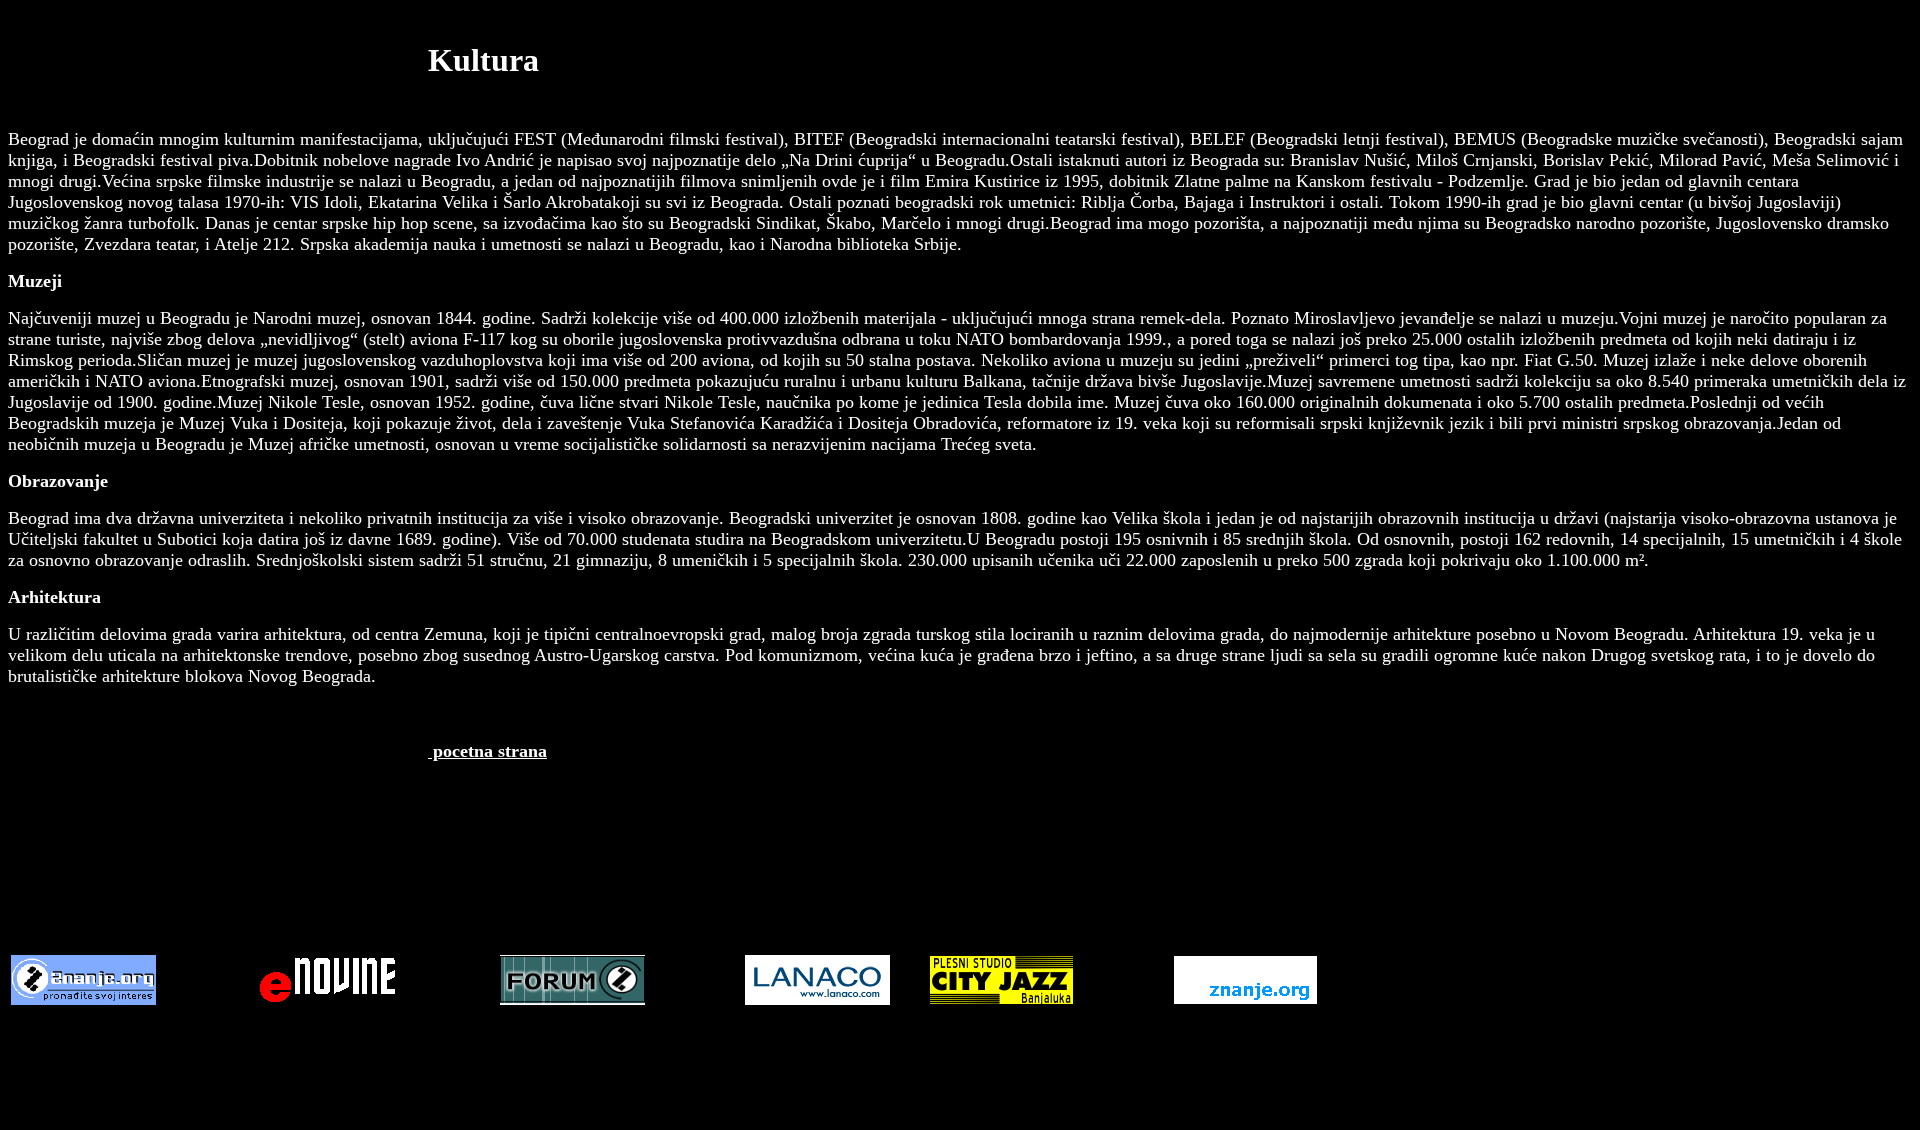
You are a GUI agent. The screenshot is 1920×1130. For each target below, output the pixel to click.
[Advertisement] (960, 891)
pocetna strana (487, 751)
